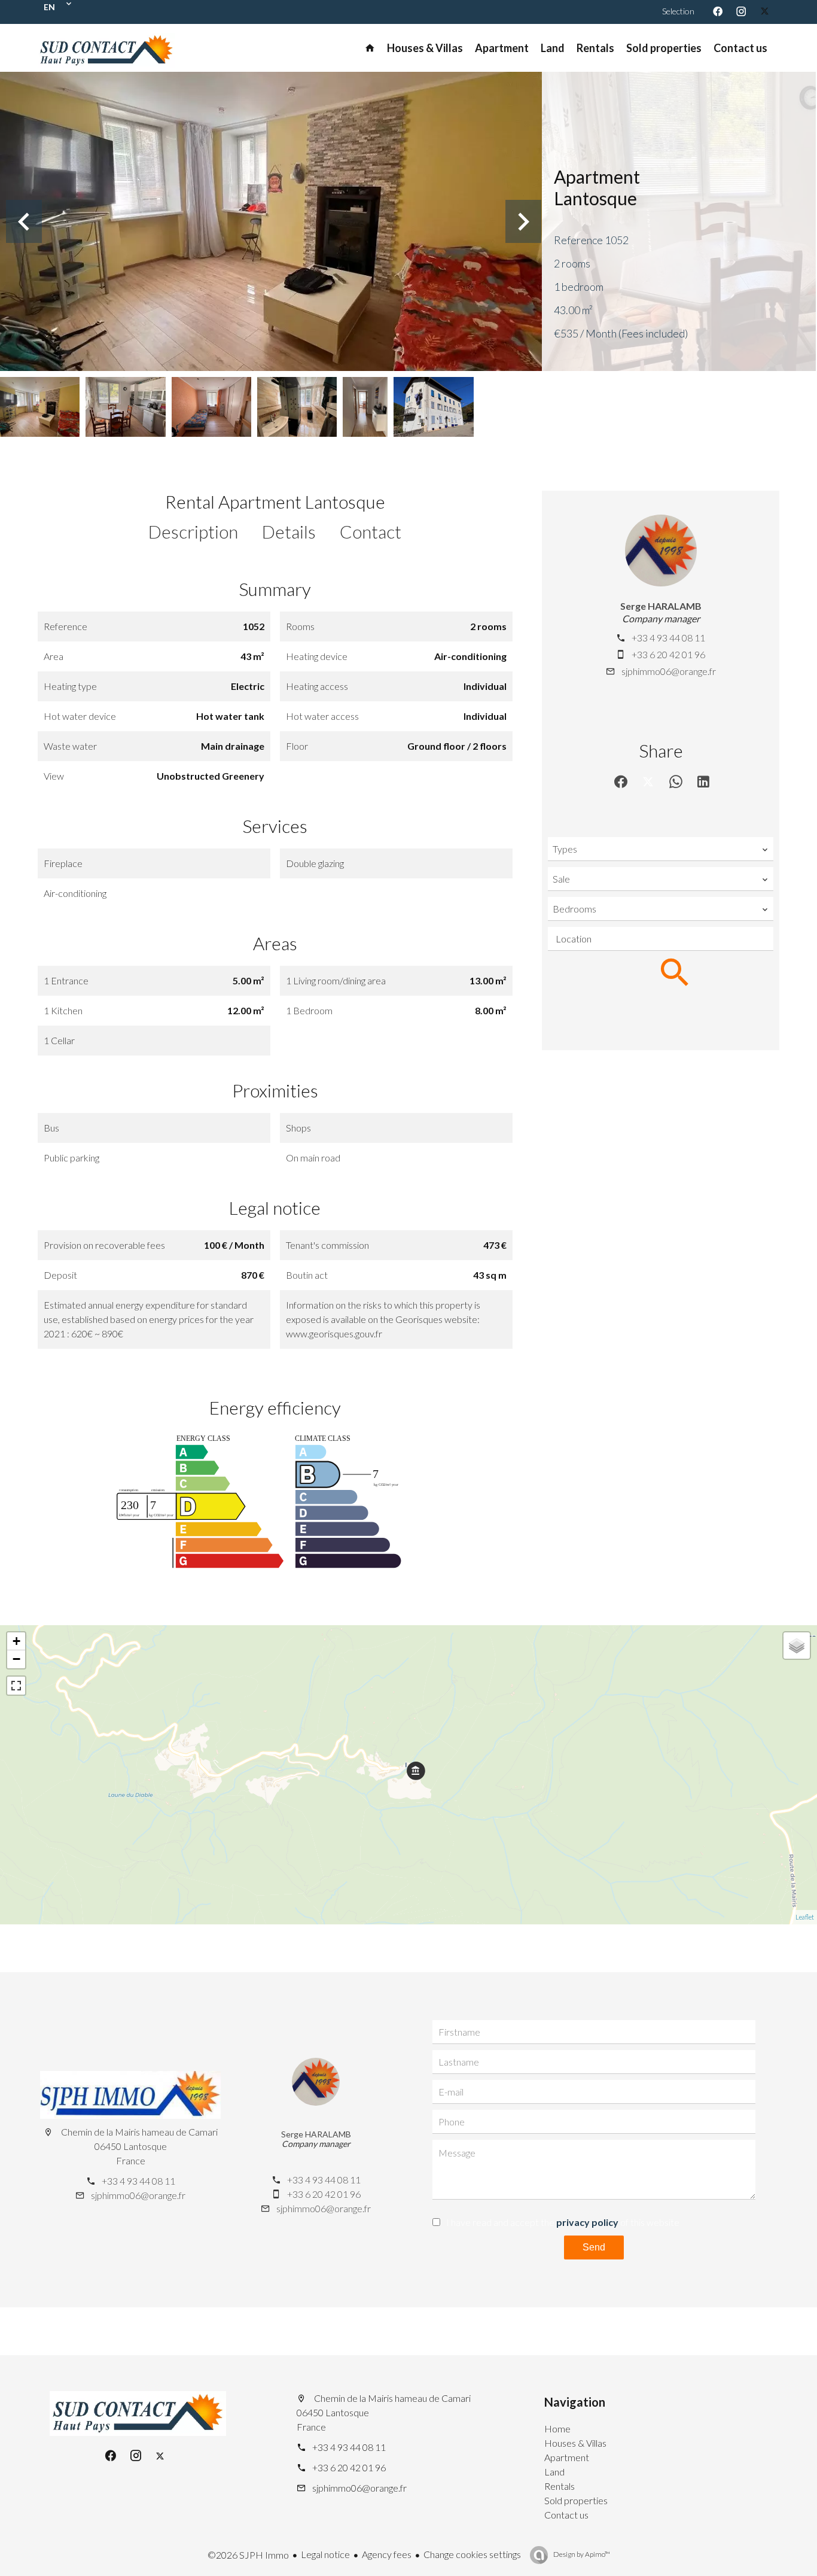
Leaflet (805, 1917)
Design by (581, 2554)
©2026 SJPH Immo (248, 2555)
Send (594, 2247)
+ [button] (16, 1641)
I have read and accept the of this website (563, 2222)
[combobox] (661, 849)
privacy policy (587, 2222)
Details (289, 531)
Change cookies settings (472, 2554)
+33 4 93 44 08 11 (668, 638)
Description (193, 531)
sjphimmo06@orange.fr (669, 671)
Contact (371, 531)
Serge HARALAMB (661, 606)
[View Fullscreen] (16, 1686)
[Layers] (797, 1646)
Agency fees (387, 2554)
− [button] (16, 1659)
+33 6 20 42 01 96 (668, 654)
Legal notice (325, 2554)
